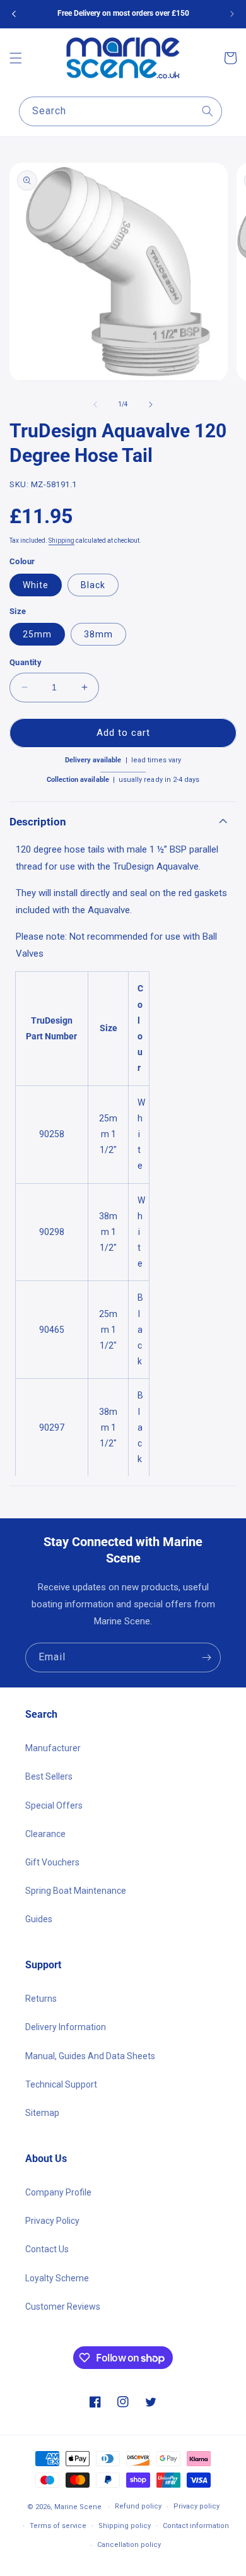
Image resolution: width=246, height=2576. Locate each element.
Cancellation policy (129, 2545)
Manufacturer (53, 1748)
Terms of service (58, 2526)
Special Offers (54, 1805)
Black (93, 585)
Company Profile (58, 2192)
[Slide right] (151, 405)
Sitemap (42, 2113)
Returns (41, 1999)
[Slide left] (95, 405)
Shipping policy (125, 2526)
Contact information (196, 2526)
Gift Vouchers (52, 1862)
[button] (16, 58)
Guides (39, 1919)
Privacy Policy (52, 2221)
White (36, 585)
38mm (98, 634)
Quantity (26, 662)
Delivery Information (66, 2027)
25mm (37, 634)
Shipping (61, 541)
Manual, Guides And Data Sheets (90, 2056)
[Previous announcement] (14, 14)
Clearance (45, 1834)
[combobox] (120, 111)
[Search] (208, 111)
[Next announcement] (232, 14)
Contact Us (47, 2249)
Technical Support (61, 2084)
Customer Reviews (63, 2307)
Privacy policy (196, 2506)
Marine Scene (78, 2507)
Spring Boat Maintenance (76, 1891)
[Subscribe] (206, 1657)
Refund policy (138, 2506)
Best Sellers (49, 1776)
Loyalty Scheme (57, 2278)
